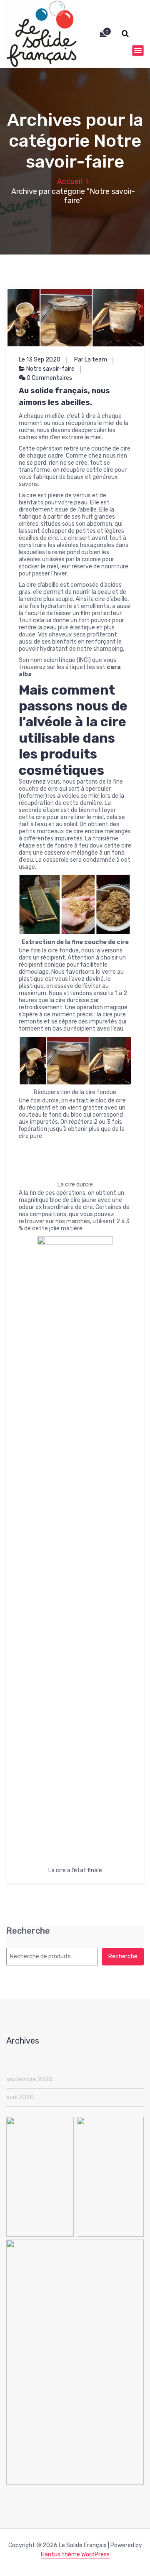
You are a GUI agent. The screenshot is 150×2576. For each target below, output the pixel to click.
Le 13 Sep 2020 (40, 360)
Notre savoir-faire (50, 369)
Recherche (28, 2524)
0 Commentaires (49, 378)
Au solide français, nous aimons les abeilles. (64, 397)
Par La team (91, 360)
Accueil (70, 181)
